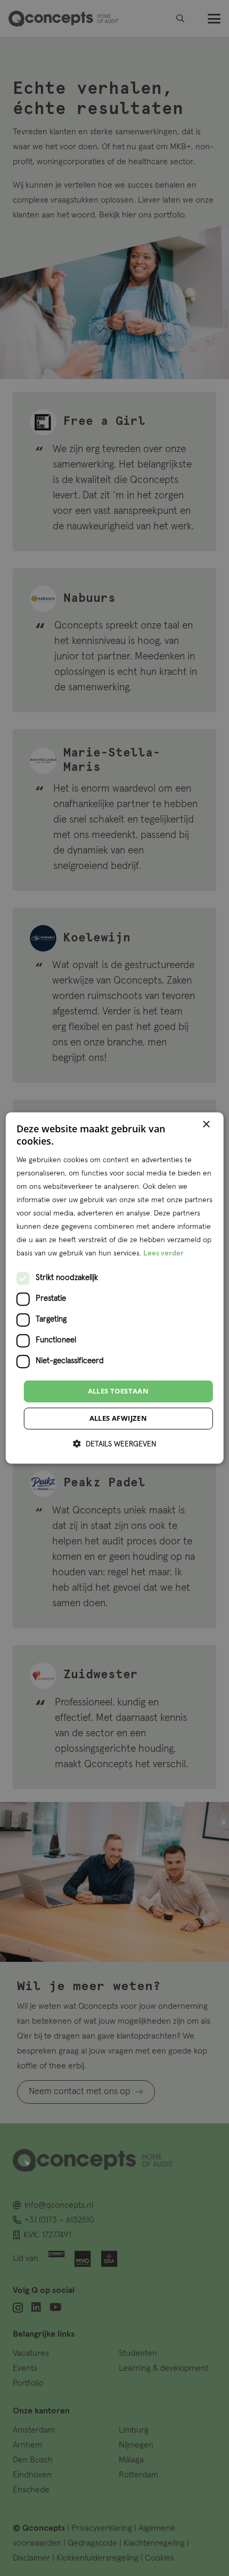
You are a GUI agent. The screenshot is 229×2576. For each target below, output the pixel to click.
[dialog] (115, 1288)
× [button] (206, 1125)
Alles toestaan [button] (118, 1391)
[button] (114, 1444)
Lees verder (163, 1254)
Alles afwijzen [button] (118, 1419)
